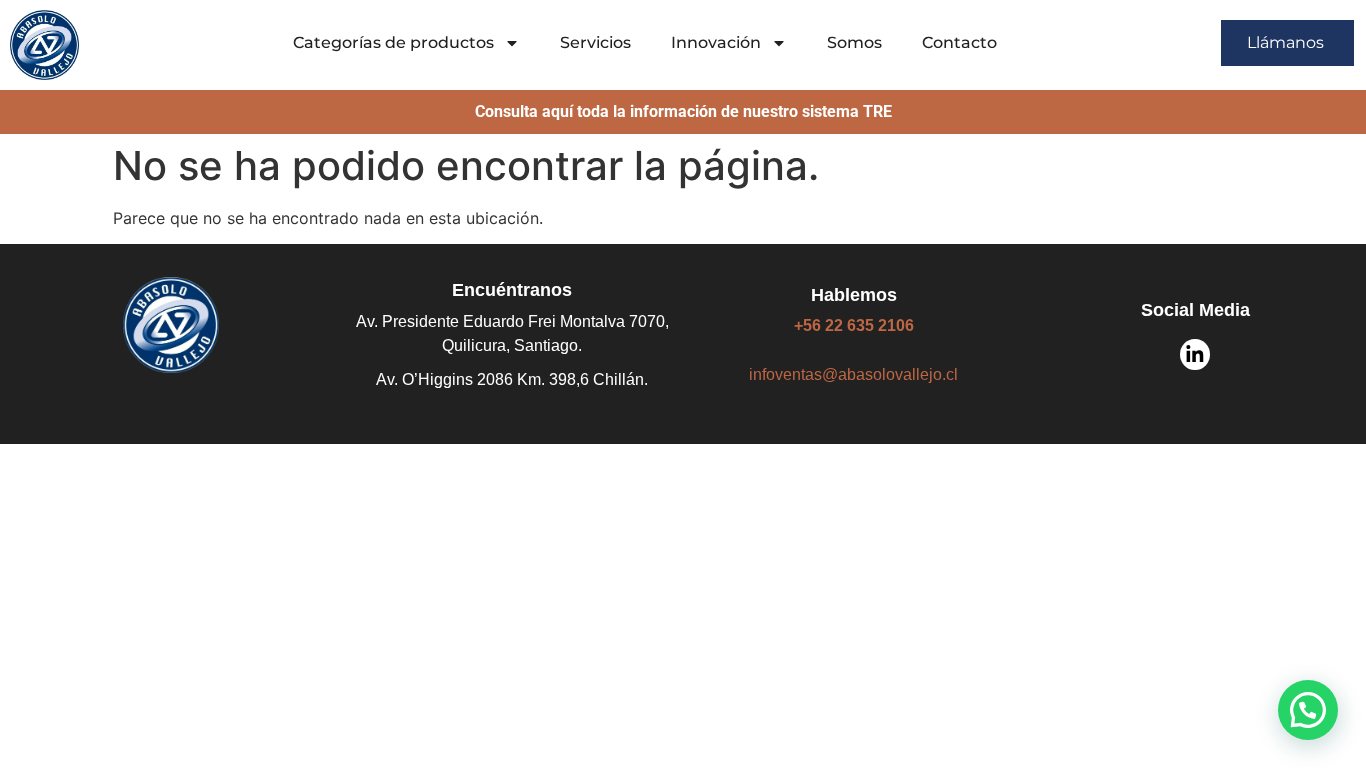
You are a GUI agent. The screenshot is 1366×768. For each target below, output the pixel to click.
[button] (1308, 710)
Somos (854, 42)
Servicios (595, 42)
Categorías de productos (393, 42)
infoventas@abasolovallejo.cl (853, 374)
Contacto (959, 42)
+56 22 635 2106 (854, 325)
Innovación (716, 42)
